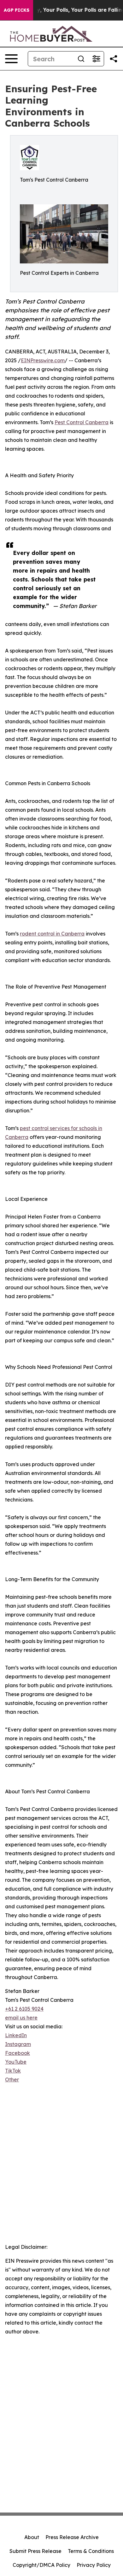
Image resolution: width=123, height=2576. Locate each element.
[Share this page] (114, 59)
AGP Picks (17, 10)
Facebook (18, 2053)
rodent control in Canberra (52, 934)
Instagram (18, 2044)
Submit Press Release (35, 2551)
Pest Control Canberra (82, 422)
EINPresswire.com (43, 360)
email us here (21, 2018)
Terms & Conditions (91, 2551)
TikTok (13, 2071)
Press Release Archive (72, 2537)
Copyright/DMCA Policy (41, 2565)
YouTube (16, 2062)
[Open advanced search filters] (96, 59)
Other (12, 2079)
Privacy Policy (94, 2565)
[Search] (81, 59)
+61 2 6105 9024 (24, 2009)
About (32, 2537)
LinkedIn (16, 2035)
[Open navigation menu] (11, 59)
